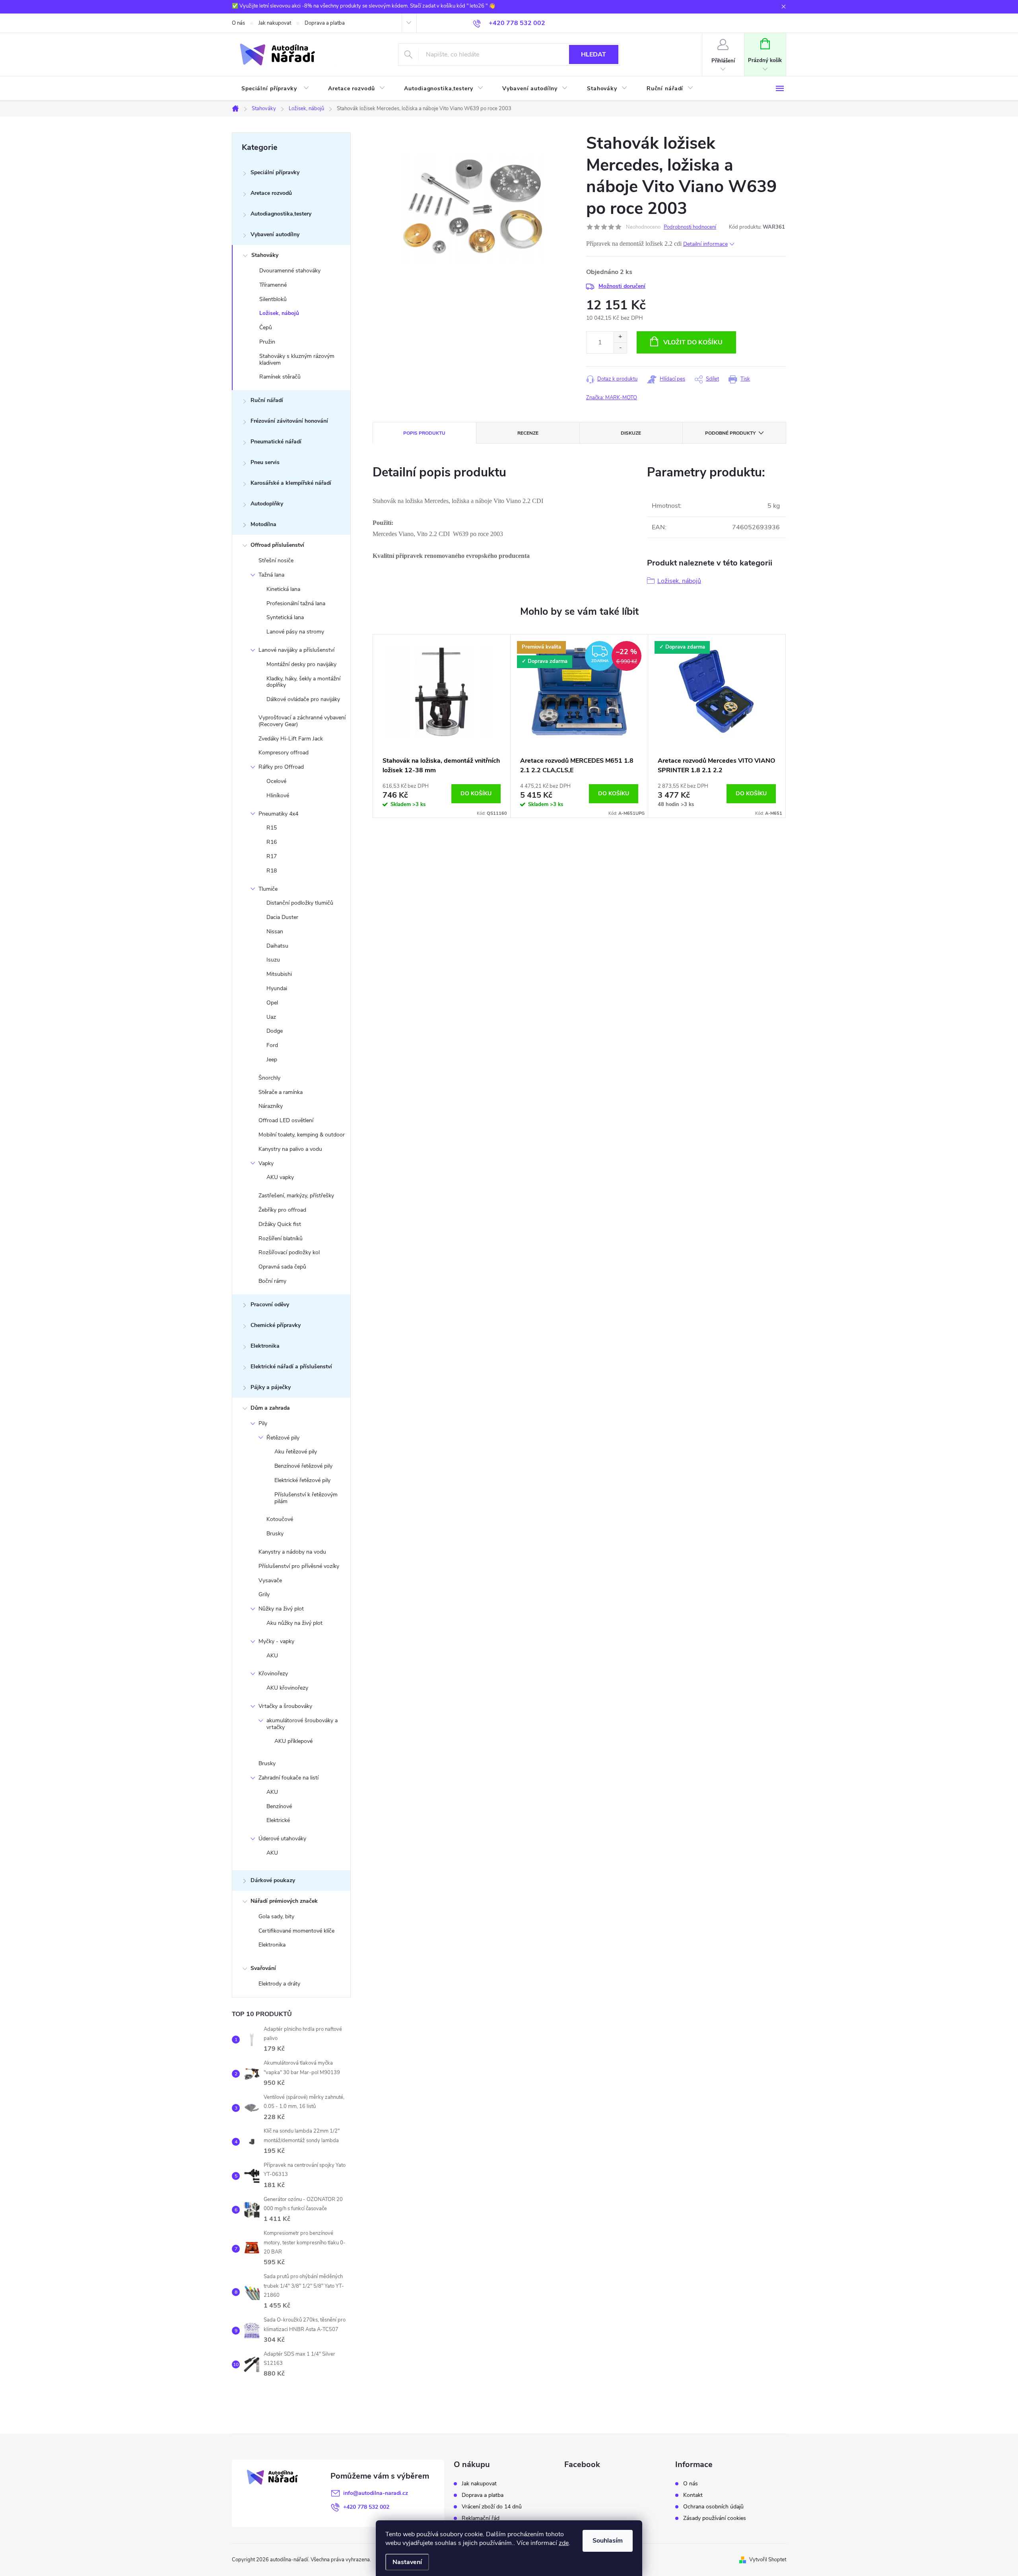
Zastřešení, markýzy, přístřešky (296, 1196)
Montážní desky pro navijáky (301, 664)
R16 (272, 842)
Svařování (263, 1968)
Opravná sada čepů (282, 1267)
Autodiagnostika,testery (281, 214)
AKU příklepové (293, 1741)
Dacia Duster (282, 917)
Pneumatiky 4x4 (278, 814)
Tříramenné (273, 285)
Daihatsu (277, 946)
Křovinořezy (273, 1674)
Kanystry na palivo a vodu (290, 1149)
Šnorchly (269, 1078)
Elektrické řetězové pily (302, 1480)
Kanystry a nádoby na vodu (292, 1552)
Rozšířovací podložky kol (289, 1252)
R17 (272, 856)
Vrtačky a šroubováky (285, 1706)
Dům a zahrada (270, 1408)
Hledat (594, 54)
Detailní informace (705, 244)
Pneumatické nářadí (276, 442)
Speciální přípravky (275, 172)
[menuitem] (275, 89)
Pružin (267, 342)
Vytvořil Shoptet (768, 2560)
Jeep (272, 1060)
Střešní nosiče (276, 560)
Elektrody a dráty (279, 1984)
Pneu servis (265, 462)
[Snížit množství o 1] (620, 348)
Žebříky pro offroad (282, 1210)
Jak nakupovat (275, 23)
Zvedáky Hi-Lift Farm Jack (291, 739)
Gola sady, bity (276, 1916)
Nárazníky (271, 1106)
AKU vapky (280, 1177)
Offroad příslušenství (277, 545)
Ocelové (276, 781)
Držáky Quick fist (280, 1224)
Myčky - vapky (276, 1641)
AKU (272, 1656)
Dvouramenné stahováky (290, 271)
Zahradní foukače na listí (288, 1778)
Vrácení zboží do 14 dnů (492, 2507)
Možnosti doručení (622, 286)
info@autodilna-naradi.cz (376, 2493)
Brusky (275, 1534)
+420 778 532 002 (366, 2507)
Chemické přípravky (276, 1325)
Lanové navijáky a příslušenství (296, 650)
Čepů (266, 327)
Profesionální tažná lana (296, 603)
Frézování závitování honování (289, 421)
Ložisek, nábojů (279, 313)
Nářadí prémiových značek (284, 1901)
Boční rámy (272, 1281)
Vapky (266, 1163)
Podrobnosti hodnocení (690, 227)
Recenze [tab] (528, 433)
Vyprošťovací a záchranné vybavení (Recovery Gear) (302, 721)
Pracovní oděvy (270, 1305)
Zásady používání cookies (715, 2518)
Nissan (275, 932)
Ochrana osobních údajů (713, 2507)
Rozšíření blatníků (281, 1238)
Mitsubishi (279, 974)
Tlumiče (268, 889)
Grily (264, 1594)
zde (564, 2543)
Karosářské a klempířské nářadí (291, 483)
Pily (263, 1423)
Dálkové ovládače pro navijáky (303, 699)
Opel (272, 1003)
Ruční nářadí (267, 400)
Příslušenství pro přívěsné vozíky (299, 1566)
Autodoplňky (267, 504)
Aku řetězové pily (296, 1452)
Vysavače (270, 1580)
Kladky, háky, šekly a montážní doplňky (303, 682)
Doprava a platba (325, 23)
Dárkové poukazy (273, 1880)
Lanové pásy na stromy (295, 632)
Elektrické (278, 1820)
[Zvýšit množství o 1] (620, 337)
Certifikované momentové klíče (296, 1931)
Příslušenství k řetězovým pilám (306, 1498)
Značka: (612, 398)
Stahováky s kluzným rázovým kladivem (297, 359)
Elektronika (265, 1346)
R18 (272, 871)
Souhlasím (608, 2541)
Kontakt (693, 2495)
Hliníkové (278, 796)
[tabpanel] (442, 726)
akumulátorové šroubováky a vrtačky (302, 1724)
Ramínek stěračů (280, 377)
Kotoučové (280, 1519)
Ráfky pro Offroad (281, 767)
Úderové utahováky (282, 1839)
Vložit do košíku (693, 342)
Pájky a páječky (271, 1387)
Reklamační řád (481, 2518)
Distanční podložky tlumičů (300, 903)
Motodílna (263, 524)
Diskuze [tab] (631, 433)
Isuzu (273, 960)
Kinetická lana (283, 589)
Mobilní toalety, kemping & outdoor (302, 1135)
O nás (238, 23)
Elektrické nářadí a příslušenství (291, 1367)
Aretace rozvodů (271, 193)
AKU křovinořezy (287, 1688)
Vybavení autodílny (275, 234)
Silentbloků (273, 299)
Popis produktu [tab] (424, 433)
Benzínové (279, 1806)
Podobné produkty (730, 433)
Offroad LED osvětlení (286, 1120)
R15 (272, 828)
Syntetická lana (285, 617)
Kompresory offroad (284, 753)
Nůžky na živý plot (281, 1609)
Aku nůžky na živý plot (294, 1623)
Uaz (271, 1017)
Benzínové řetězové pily (303, 1466)
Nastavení (407, 2562)
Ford (272, 1045)
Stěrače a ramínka (281, 1092)
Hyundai (277, 988)
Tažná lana (271, 575)
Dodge (275, 1031)
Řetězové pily (283, 1438)
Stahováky (265, 255)
